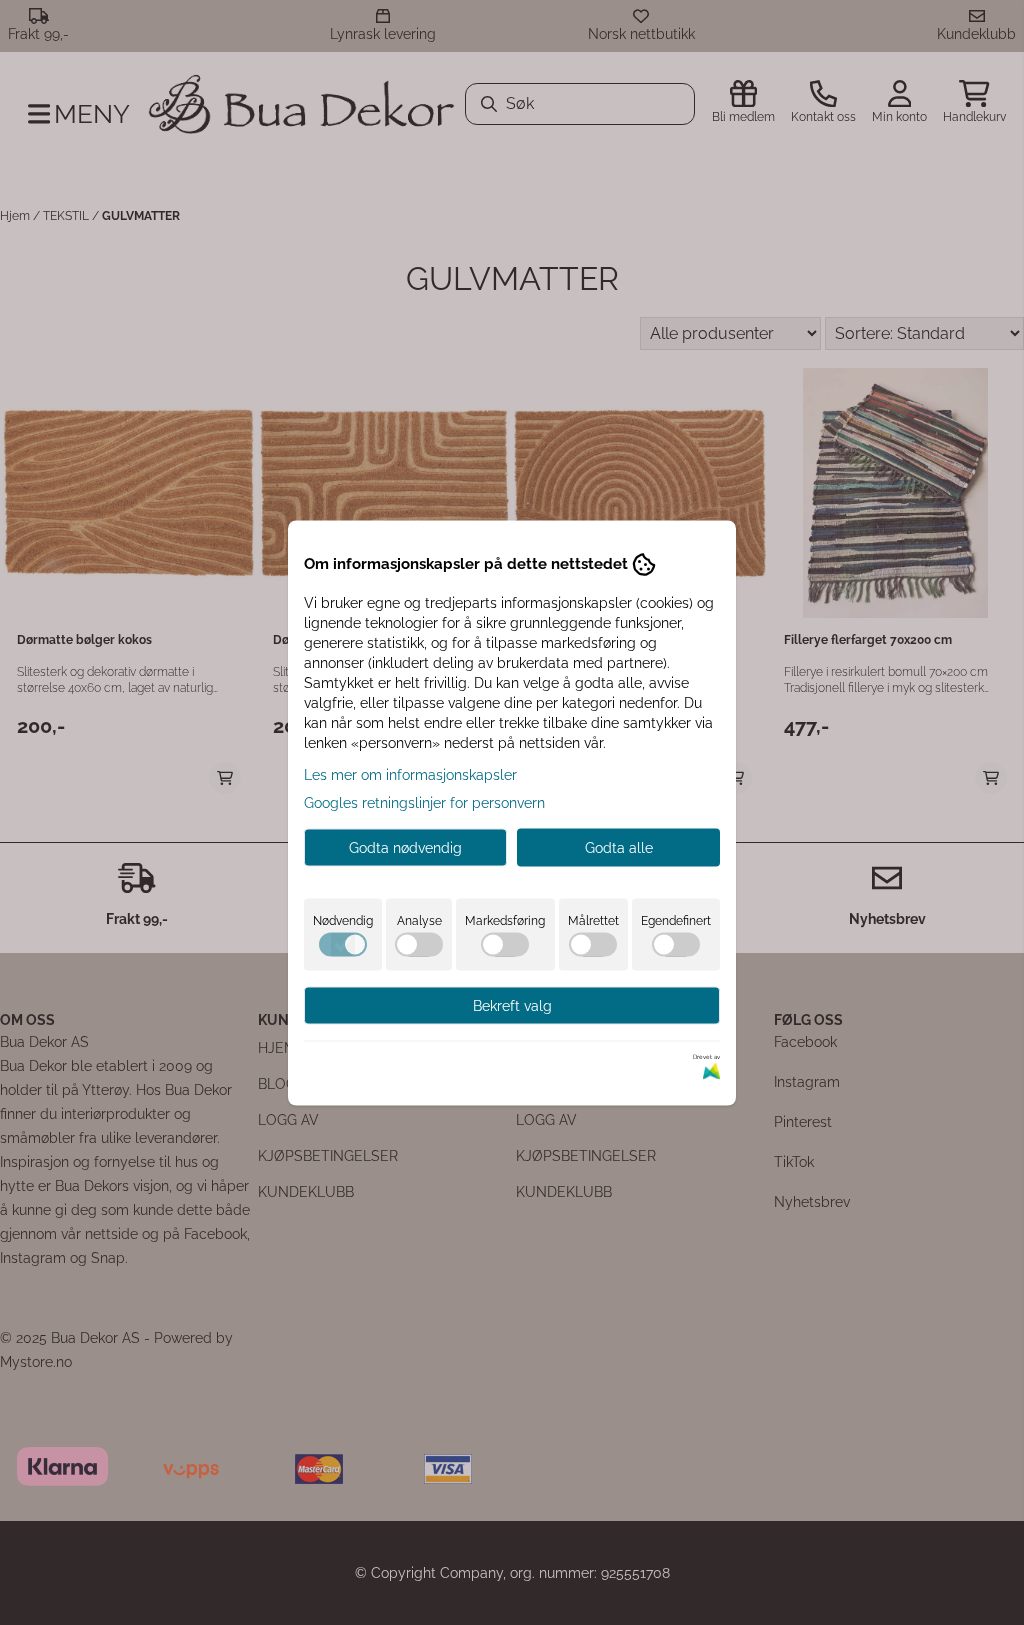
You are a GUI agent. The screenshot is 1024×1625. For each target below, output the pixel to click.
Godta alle (619, 847)
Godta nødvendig (405, 847)
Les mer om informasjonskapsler (410, 774)
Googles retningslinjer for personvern (424, 802)
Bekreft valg (512, 1005)
